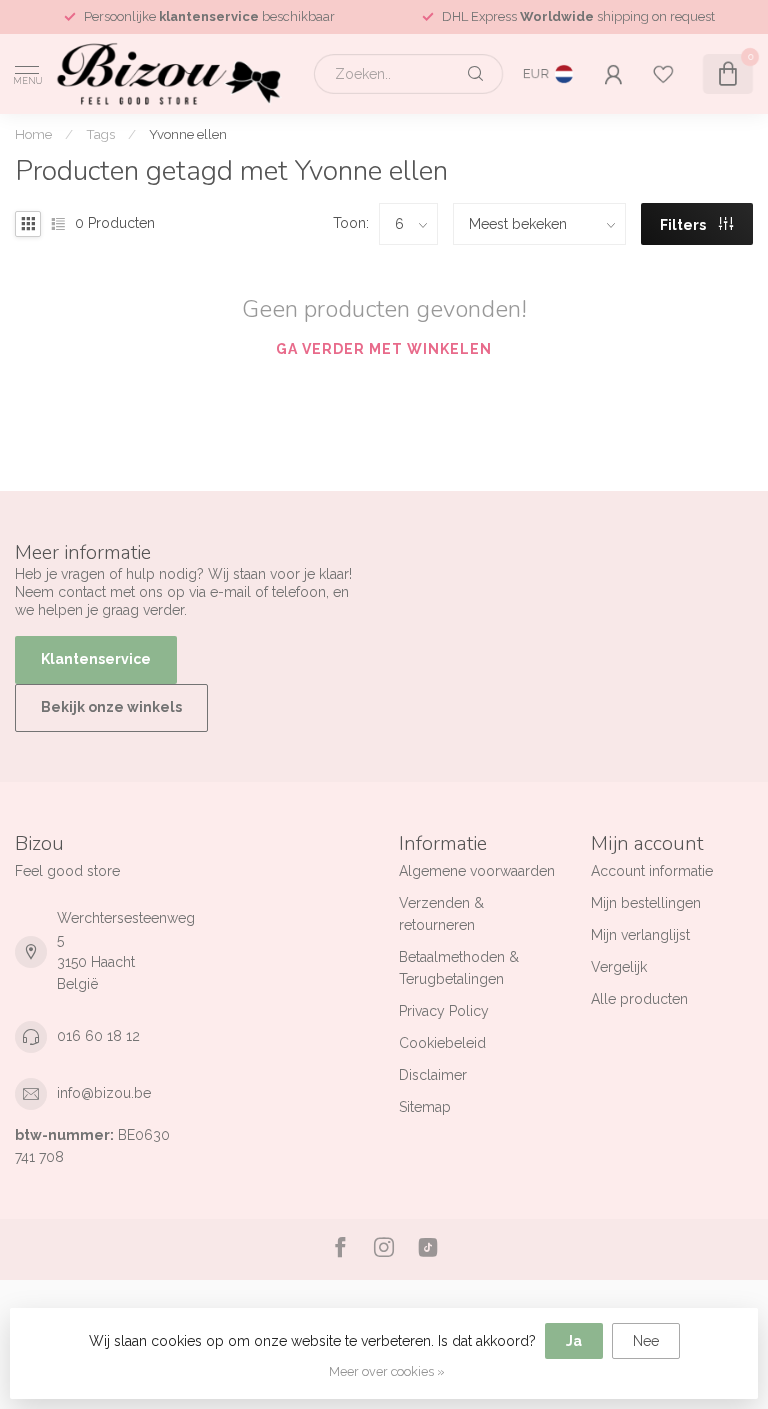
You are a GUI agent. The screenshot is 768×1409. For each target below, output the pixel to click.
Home (33, 134)
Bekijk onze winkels (111, 707)
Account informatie (652, 871)
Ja (574, 1341)
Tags (100, 134)
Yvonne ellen (188, 134)
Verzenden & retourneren (441, 914)
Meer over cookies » (387, 1371)
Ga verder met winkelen (384, 349)
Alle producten (639, 999)
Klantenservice (96, 659)
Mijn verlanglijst (640, 935)
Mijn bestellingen (646, 903)
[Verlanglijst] (663, 74)
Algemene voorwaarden (477, 871)
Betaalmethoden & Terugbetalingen (459, 968)
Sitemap (425, 1107)
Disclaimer (433, 1075)
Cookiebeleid (442, 1043)
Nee (646, 1341)
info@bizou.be (104, 1093)
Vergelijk (619, 967)
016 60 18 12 (98, 1036)
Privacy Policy (444, 1011)
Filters (684, 225)
